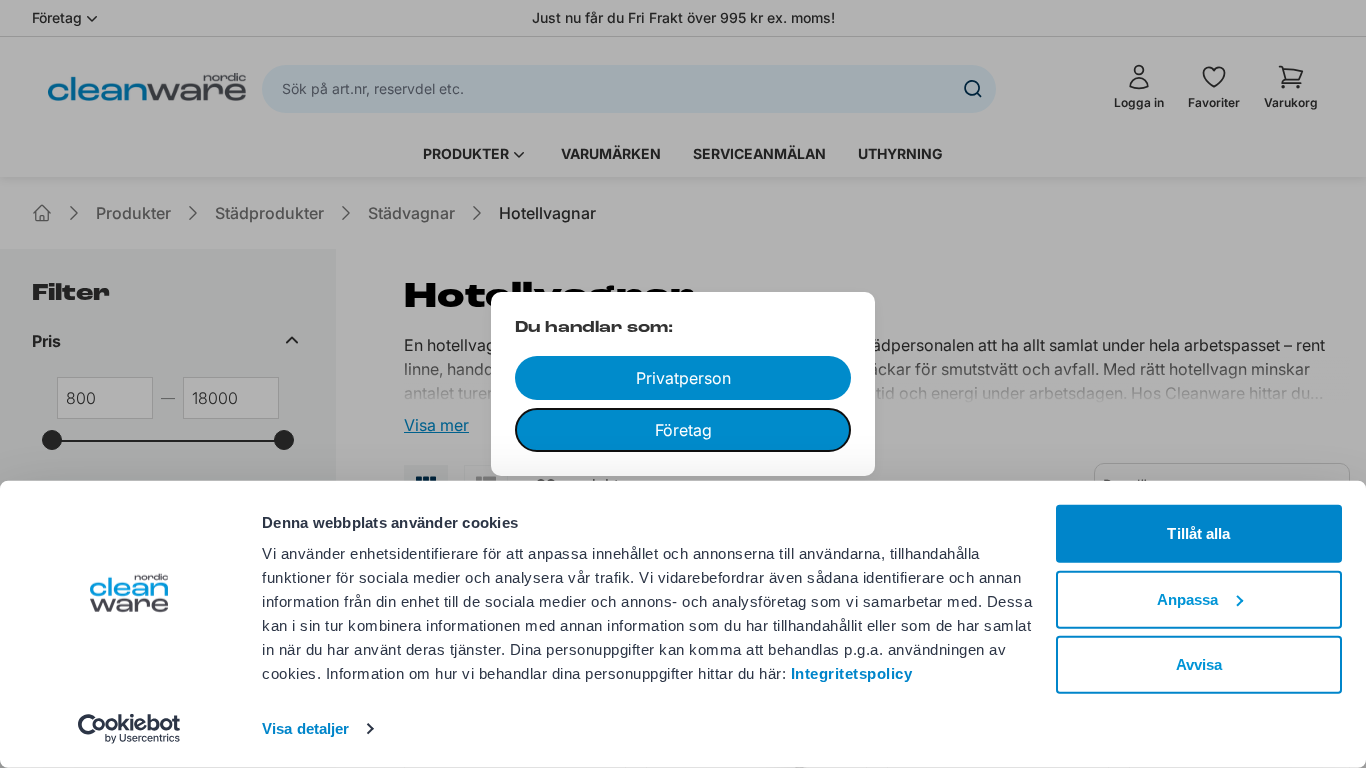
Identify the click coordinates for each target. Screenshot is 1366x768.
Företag (683, 430)
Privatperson (683, 378)
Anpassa (1188, 598)
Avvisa (1199, 664)
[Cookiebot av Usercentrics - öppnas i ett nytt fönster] (129, 729)
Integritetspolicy (852, 673)
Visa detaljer (305, 728)
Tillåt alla (1198, 533)
